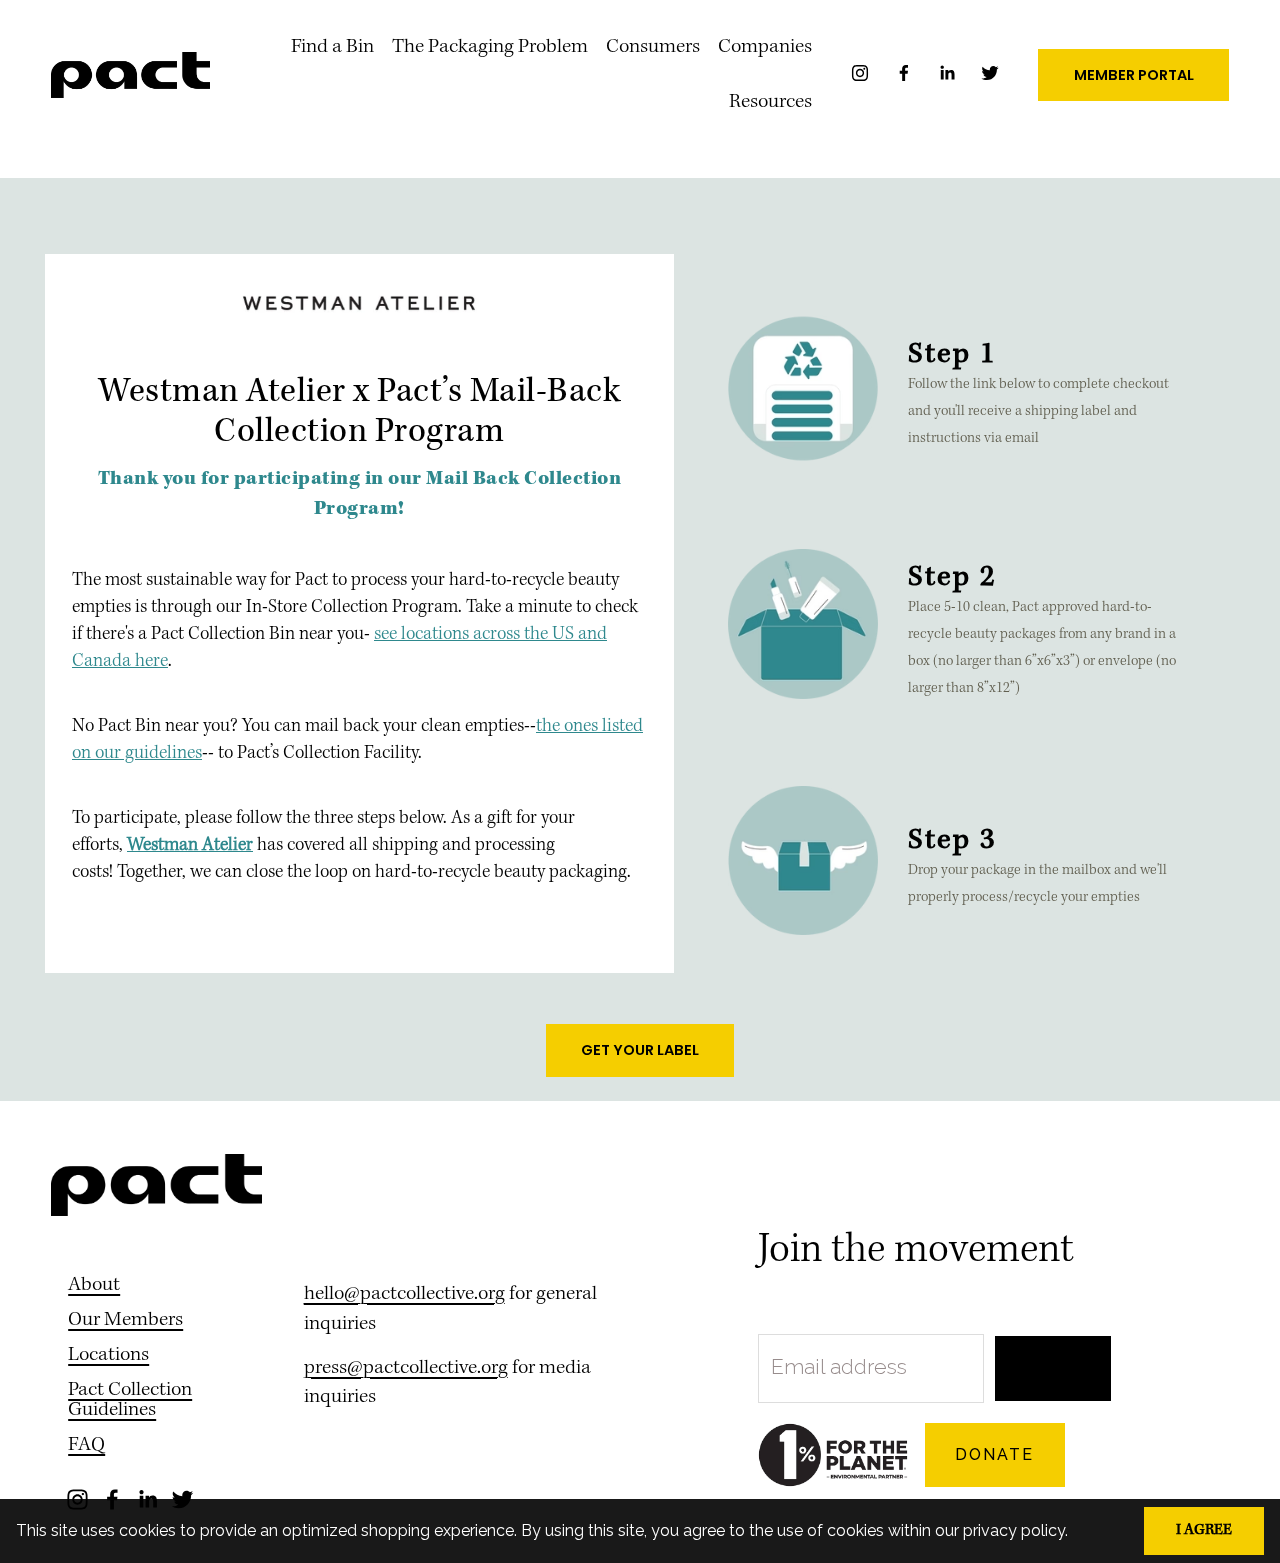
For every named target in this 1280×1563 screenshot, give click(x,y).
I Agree (1204, 1531)
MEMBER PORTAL (1134, 75)
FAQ (86, 1446)
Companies (765, 47)
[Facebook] (906, 77)
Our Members (125, 1321)
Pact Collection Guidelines (130, 1401)
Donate (994, 1454)
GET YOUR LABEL (640, 1050)
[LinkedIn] (949, 77)
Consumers (653, 47)
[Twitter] (990, 77)
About (94, 1286)
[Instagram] (862, 77)
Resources (770, 102)
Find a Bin (332, 47)
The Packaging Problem (490, 47)
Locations (108, 1356)
